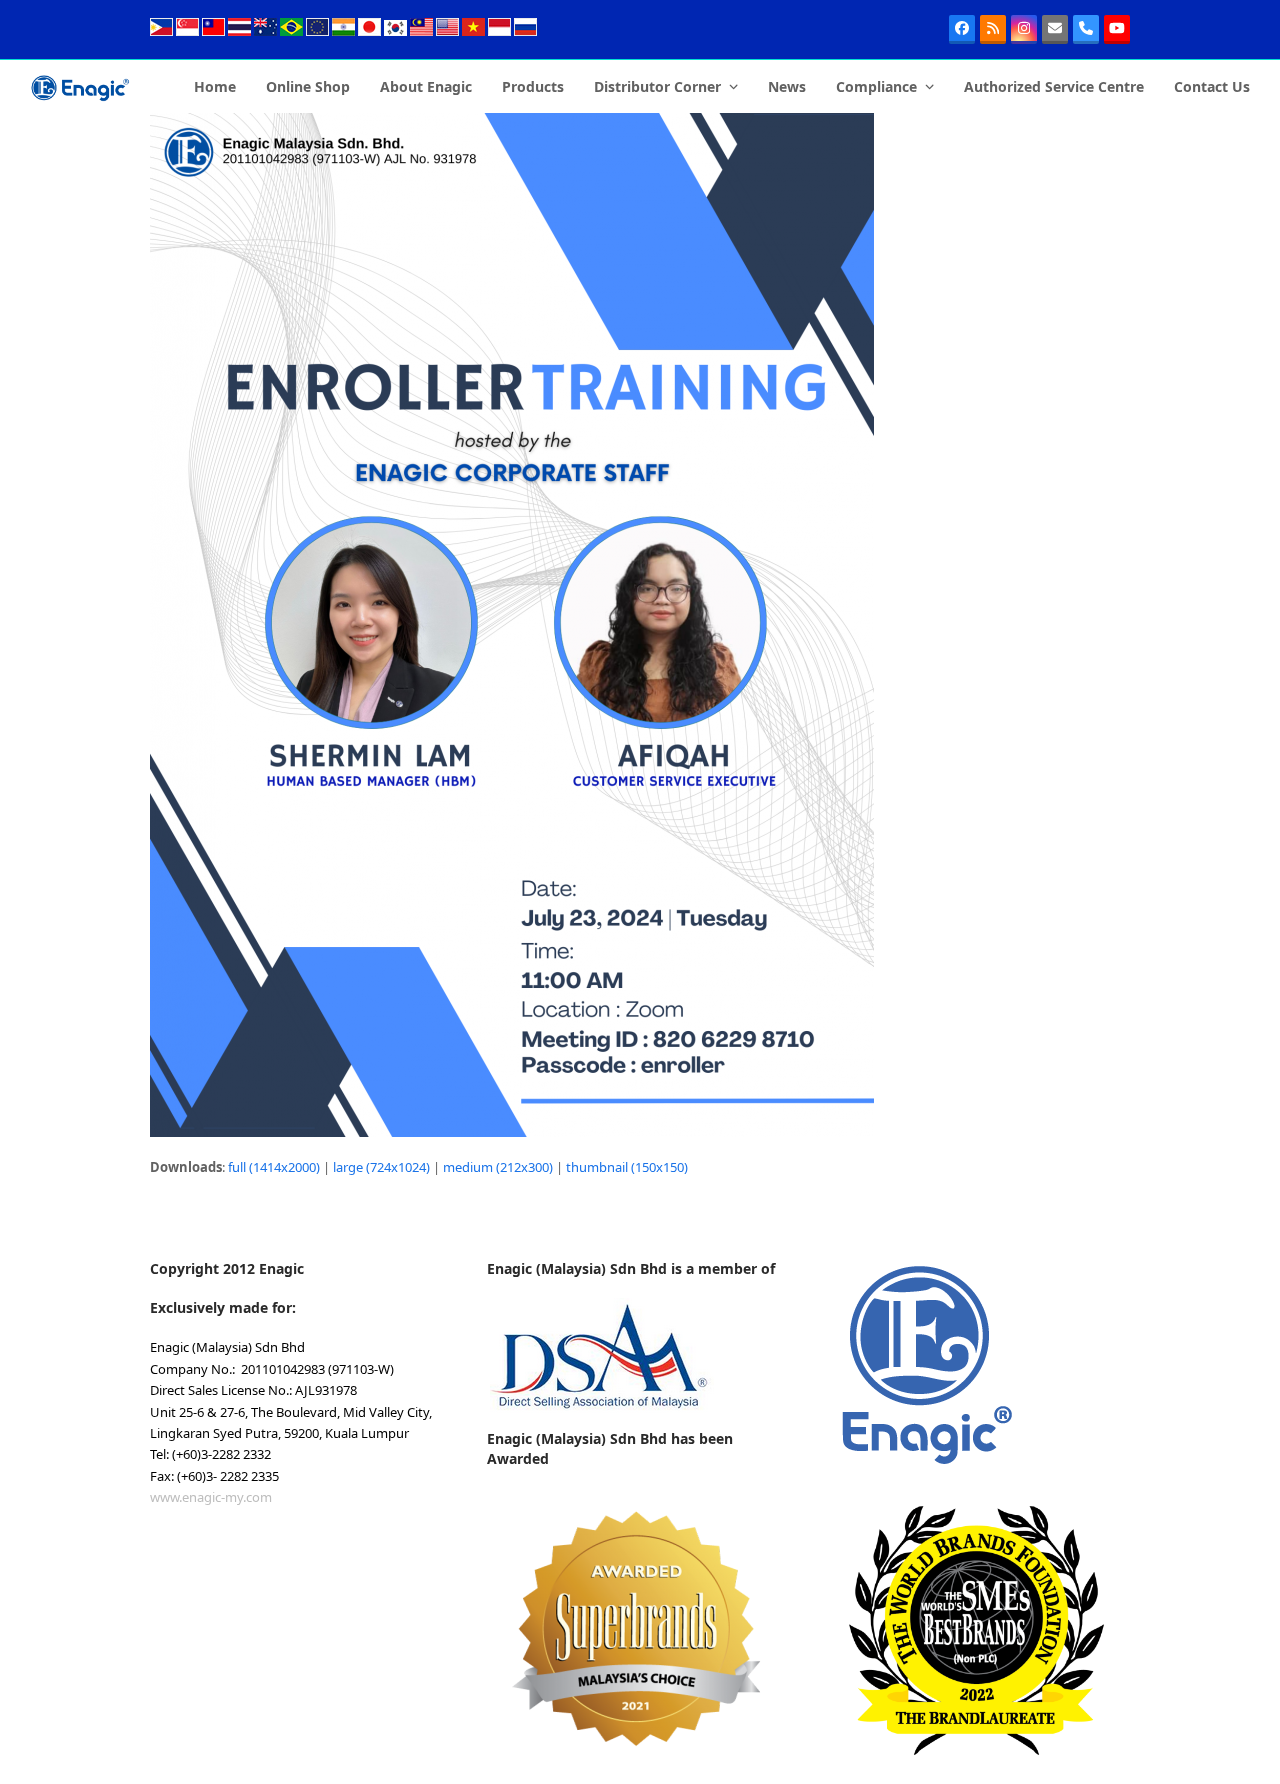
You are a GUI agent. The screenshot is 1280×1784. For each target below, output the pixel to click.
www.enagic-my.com (211, 1497)
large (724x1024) (381, 1167)
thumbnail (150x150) (627, 1167)
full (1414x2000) (274, 1167)
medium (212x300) (498, 1167)
